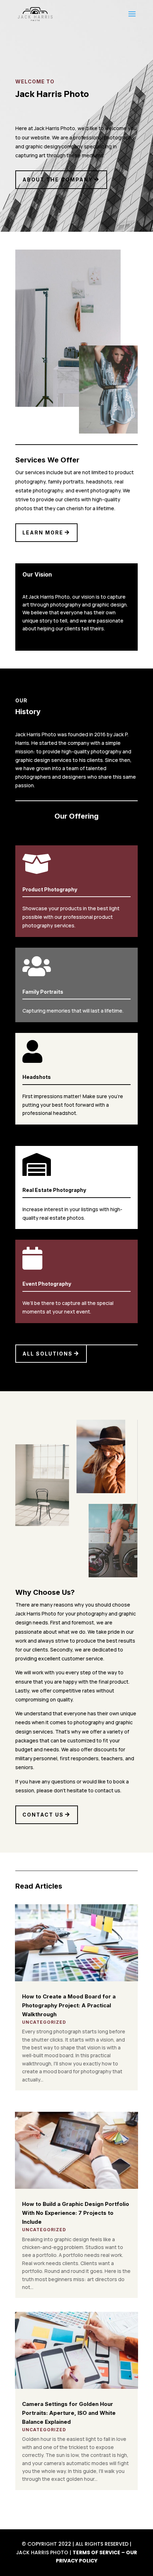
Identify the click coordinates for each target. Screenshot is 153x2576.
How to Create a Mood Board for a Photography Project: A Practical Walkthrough (69, 2005)
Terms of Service (96, 2552)
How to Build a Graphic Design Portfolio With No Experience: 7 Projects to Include (76, 2213)
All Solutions (48, 1354)
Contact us (43, 1815)
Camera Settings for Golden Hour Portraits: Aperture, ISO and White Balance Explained (69, 2413)
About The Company (58, 180)
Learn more (43, 532)
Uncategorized (44, 2022)
